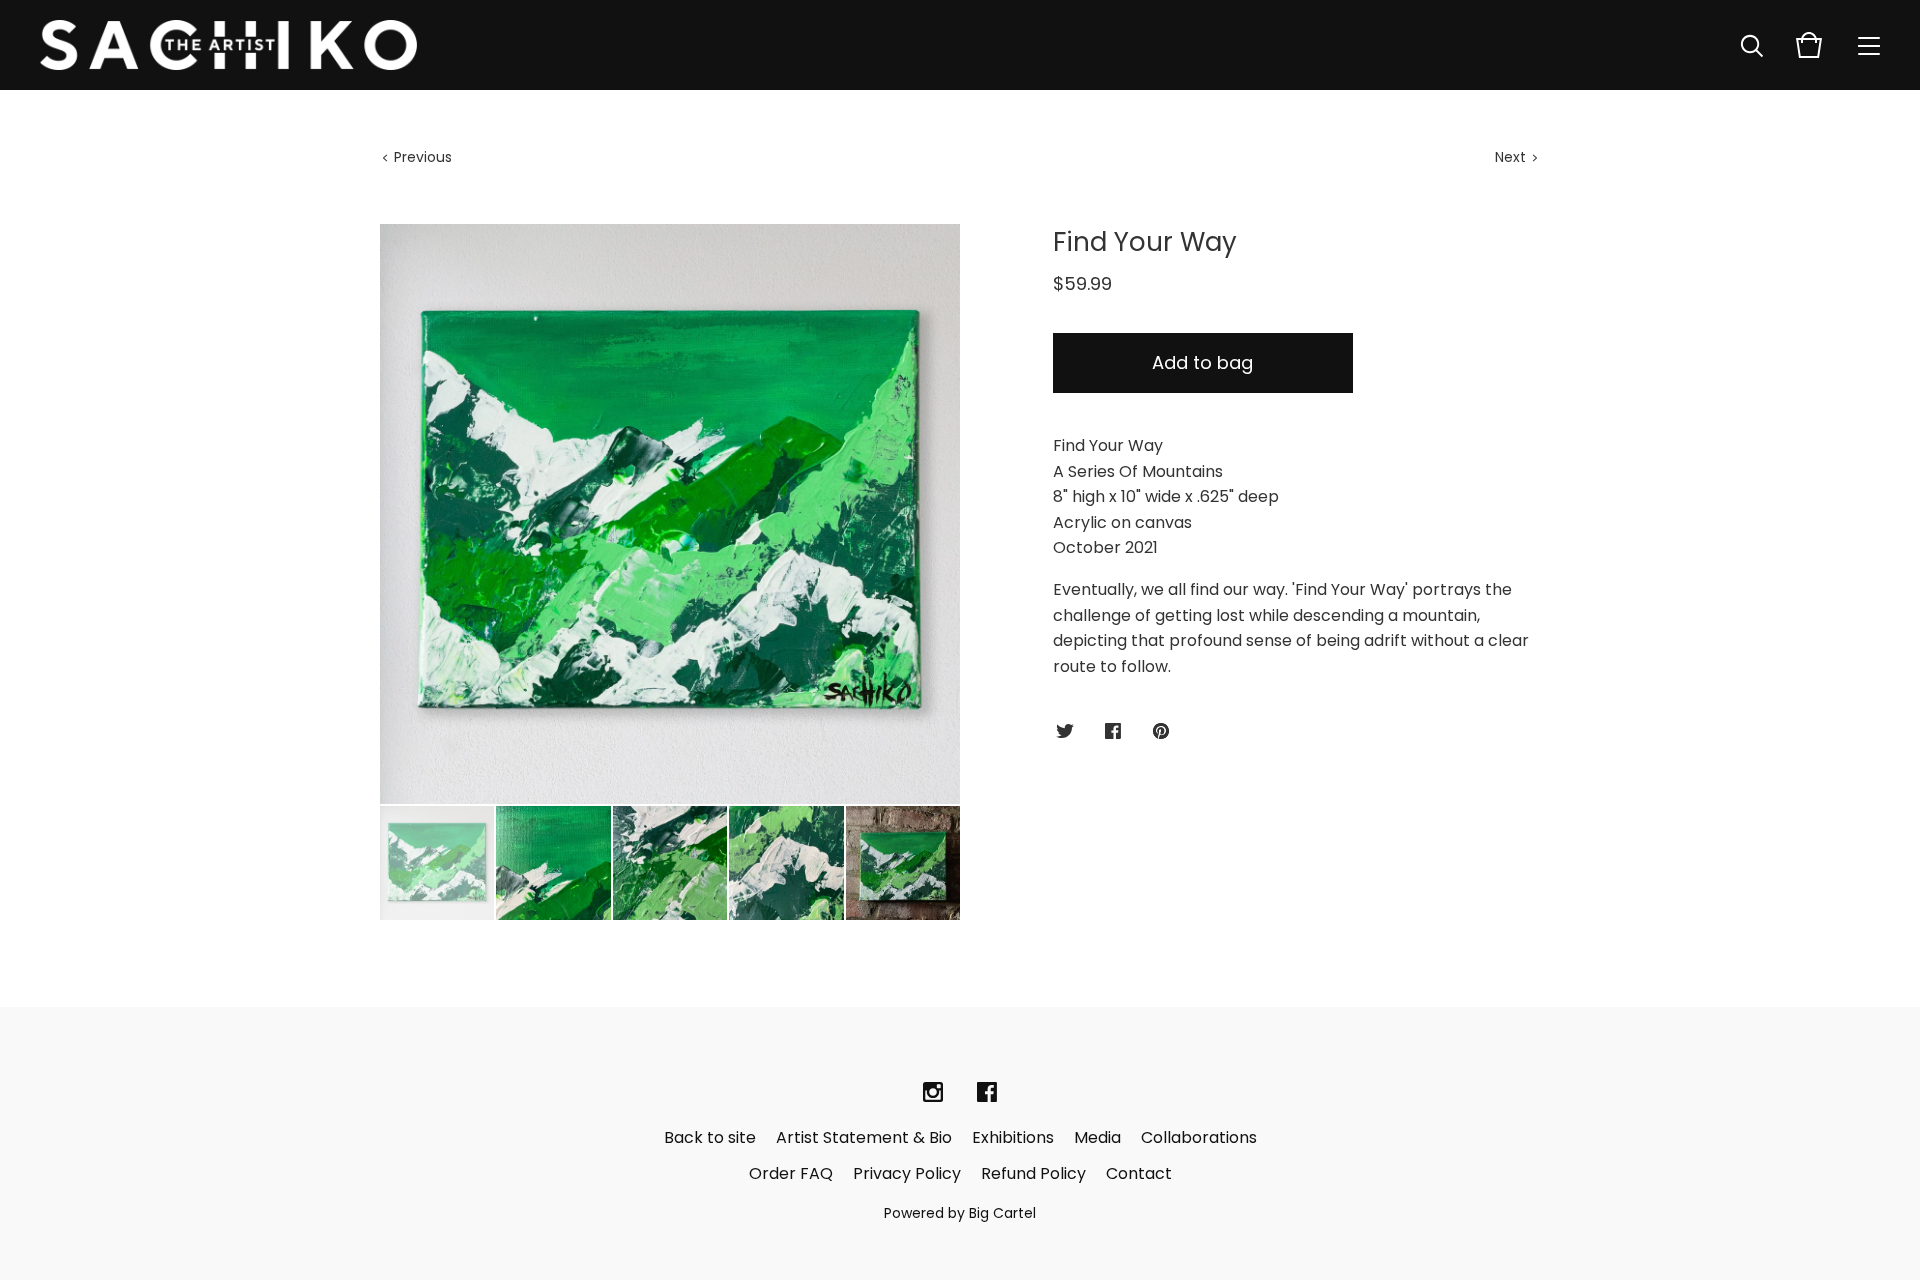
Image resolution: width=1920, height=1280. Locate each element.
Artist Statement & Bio (864, 1137)
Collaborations (1199, 1137)
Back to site (710, 1137)
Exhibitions (1013, 1137)
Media (1097, 1137)
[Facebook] (987, 1093)
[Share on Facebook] (1113, 732)
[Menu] (1869, 45)
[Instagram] (933, 1093)
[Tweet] (1065, 732)
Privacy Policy (907, 1173)
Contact (1139, 1173)
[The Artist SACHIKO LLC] (228, 45)
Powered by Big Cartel (960, 1213)
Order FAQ (791, 1173)
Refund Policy (1033, 1173)
